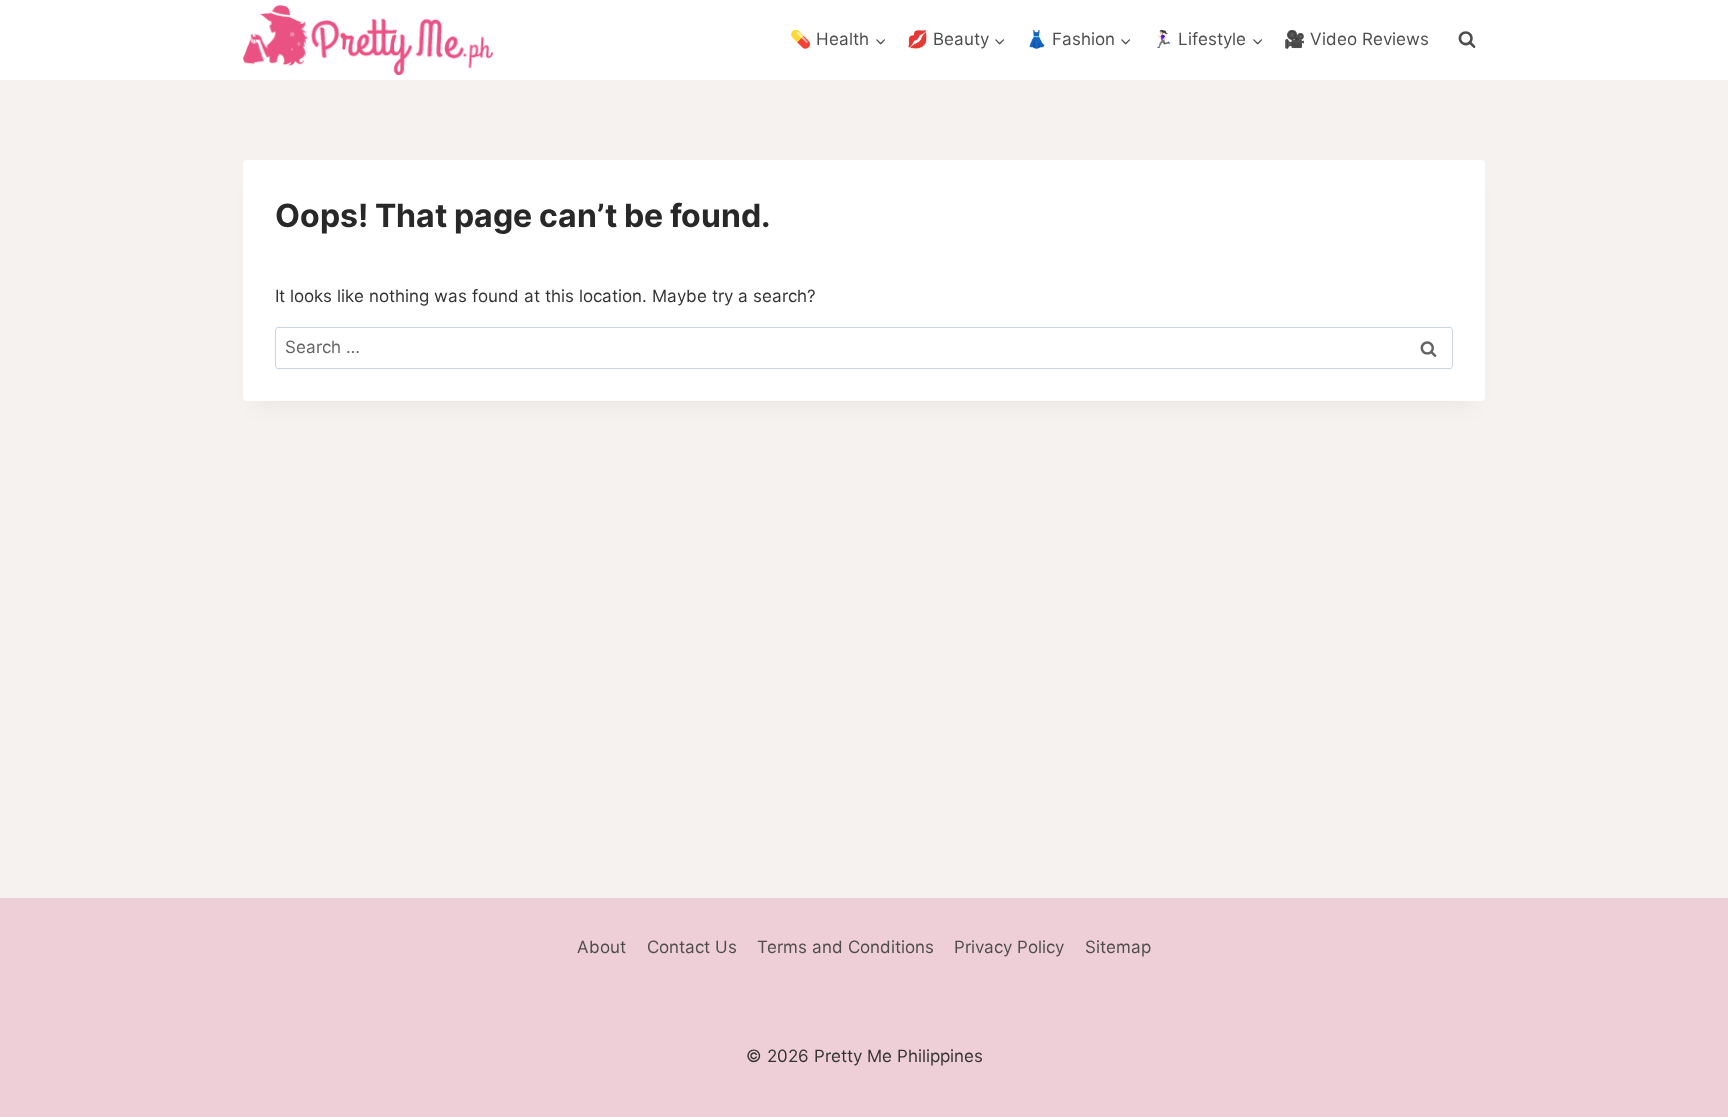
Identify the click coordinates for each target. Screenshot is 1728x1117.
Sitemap (1118, 947)
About (601, 947)
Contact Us (692, 947)
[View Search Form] (1467, 40)
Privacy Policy (1009, 947)
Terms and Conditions (845, 947)
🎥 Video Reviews (1356, 39)
